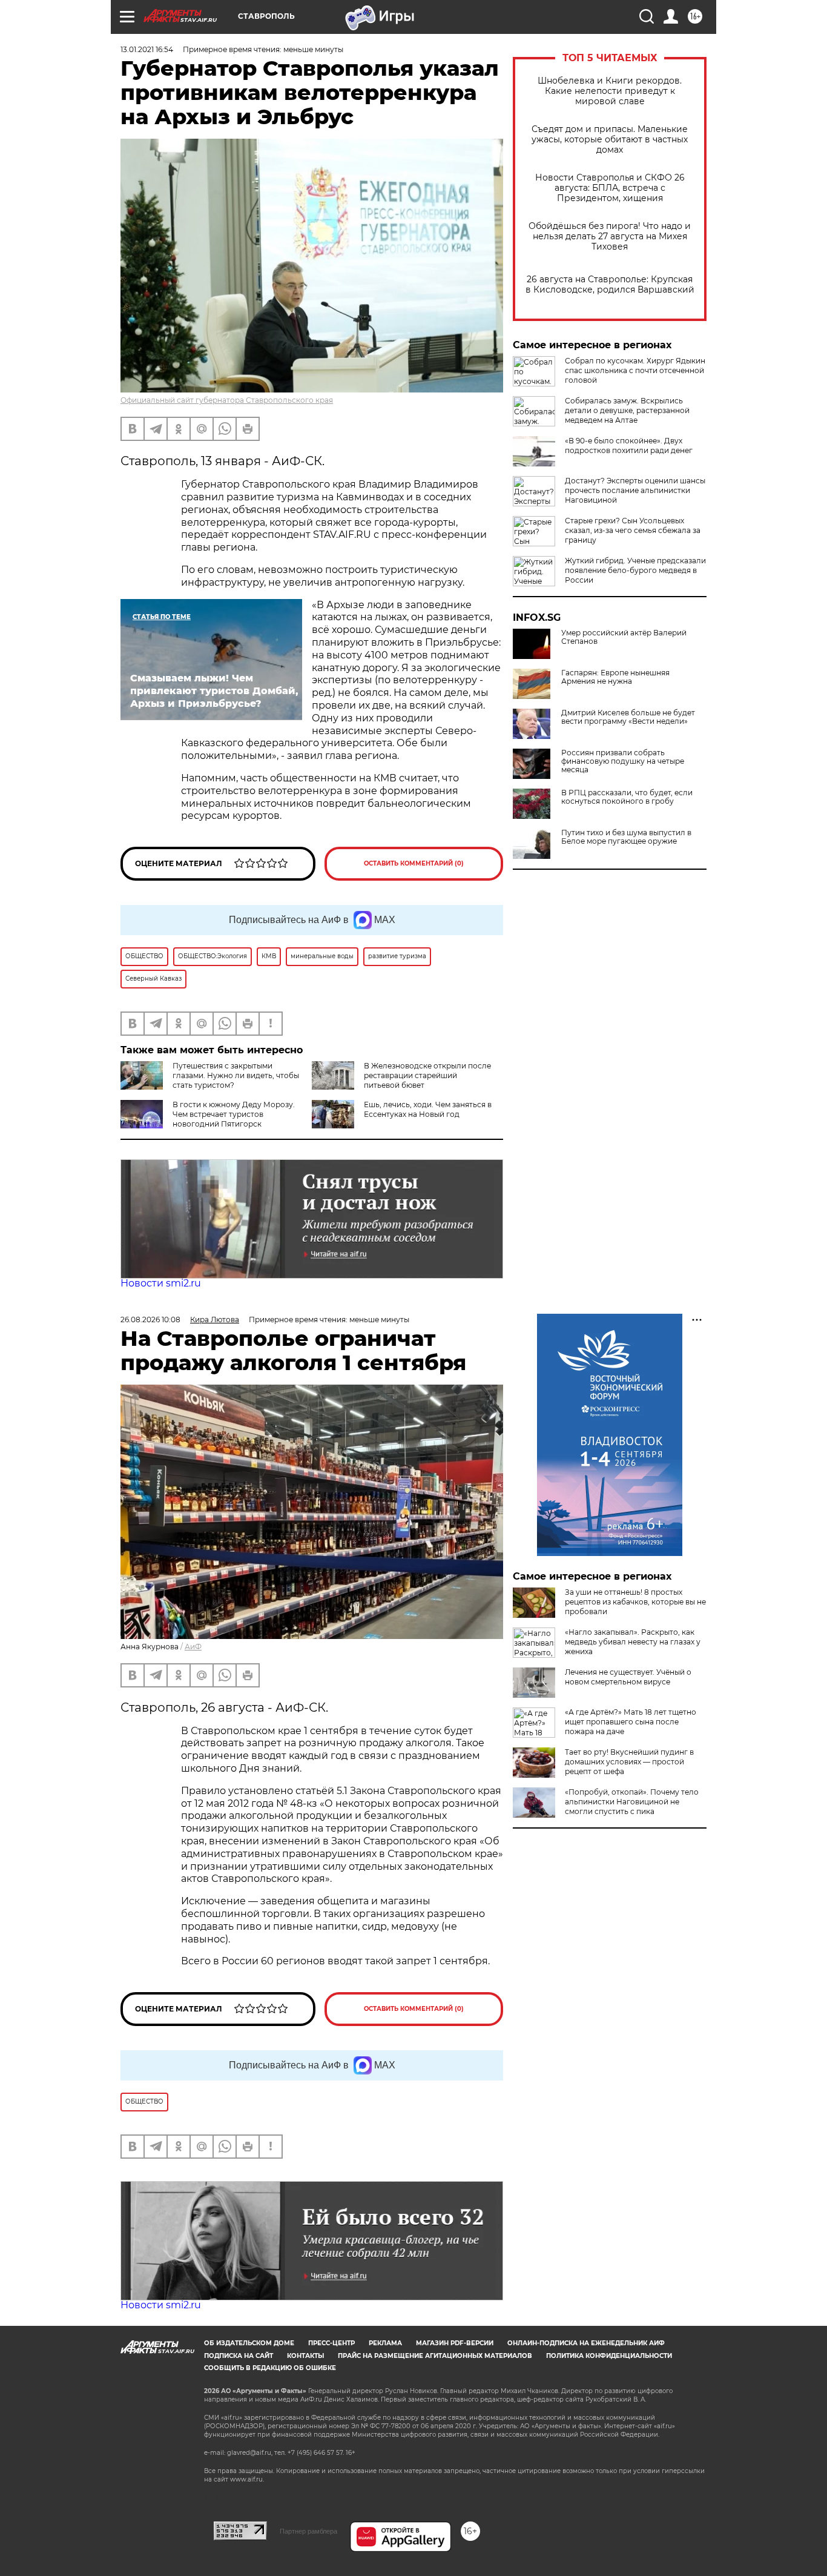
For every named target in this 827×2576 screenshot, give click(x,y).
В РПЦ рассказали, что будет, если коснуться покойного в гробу (627, 797)
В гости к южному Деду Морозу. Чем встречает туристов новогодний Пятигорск (234, 1114)
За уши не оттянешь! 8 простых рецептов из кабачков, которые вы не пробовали (635, 1602)
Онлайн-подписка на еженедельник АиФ (586, 2343)
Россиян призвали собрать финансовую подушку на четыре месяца (623, 761)
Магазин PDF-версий (455, 2343)
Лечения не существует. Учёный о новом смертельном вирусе (628, 1677)
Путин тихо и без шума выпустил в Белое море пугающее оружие (626, 837)
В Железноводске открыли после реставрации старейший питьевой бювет (427, 1075)
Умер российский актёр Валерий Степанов (624, 637)
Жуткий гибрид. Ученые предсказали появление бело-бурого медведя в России (635, 570)
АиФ (193, 1647)
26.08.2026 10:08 (150, 1319)
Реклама (385, 2343)
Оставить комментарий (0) (414, 863)
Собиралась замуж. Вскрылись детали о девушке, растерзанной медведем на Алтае (627, 410)
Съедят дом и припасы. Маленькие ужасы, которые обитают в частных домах (610, 140)
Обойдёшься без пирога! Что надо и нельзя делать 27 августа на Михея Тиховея (610, 237)
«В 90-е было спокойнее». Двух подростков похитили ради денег (629, 445)
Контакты (305, 2356)
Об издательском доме (249, 2343)
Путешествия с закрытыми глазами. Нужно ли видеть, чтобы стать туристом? (236, 1075)
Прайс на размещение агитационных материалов (435, 2356)
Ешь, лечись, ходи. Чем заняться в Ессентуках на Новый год (428, 1109)
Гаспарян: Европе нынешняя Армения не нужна (615, 677)
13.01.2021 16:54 (147, 49)
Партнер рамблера (308, 2531)
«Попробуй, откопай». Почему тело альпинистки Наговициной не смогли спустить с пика (632, 1802)
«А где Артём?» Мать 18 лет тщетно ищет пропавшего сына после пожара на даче (631, 1722)
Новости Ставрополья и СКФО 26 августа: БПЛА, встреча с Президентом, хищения (610, 188)
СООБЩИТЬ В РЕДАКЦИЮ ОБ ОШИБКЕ (270, 2368)
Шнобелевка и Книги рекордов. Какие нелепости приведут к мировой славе (610, 91)
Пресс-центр (331, 2343)
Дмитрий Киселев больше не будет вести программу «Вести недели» (628, 717)
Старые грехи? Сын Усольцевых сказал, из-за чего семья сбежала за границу (633, 530)
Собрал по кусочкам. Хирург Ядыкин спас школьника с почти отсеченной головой (635, 370)
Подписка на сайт (239, 2356)
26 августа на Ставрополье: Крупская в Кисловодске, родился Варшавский (610, 285)
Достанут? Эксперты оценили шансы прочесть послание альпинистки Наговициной (635, 490)
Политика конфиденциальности (609, 2356)
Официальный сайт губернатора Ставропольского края (227, 400)
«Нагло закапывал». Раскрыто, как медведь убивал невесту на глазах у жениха (633, 1642)
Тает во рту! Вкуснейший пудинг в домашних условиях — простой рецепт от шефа (629, 1762)
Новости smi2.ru (161, 1283)
